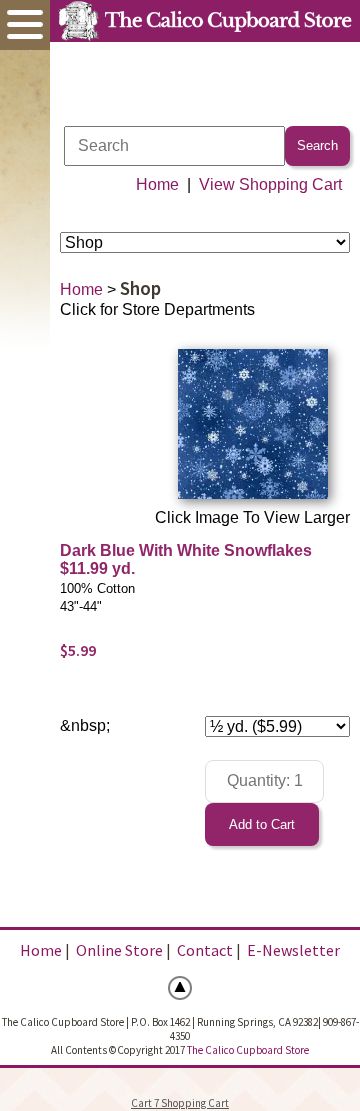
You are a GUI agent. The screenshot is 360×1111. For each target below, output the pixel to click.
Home (157, 184)
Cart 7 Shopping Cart (180, 1103)
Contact (205, 950)
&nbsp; (85, 725)
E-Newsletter (293, 950)
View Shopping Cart (270, 184)
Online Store (119, 950)
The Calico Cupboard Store (248, 1050)
